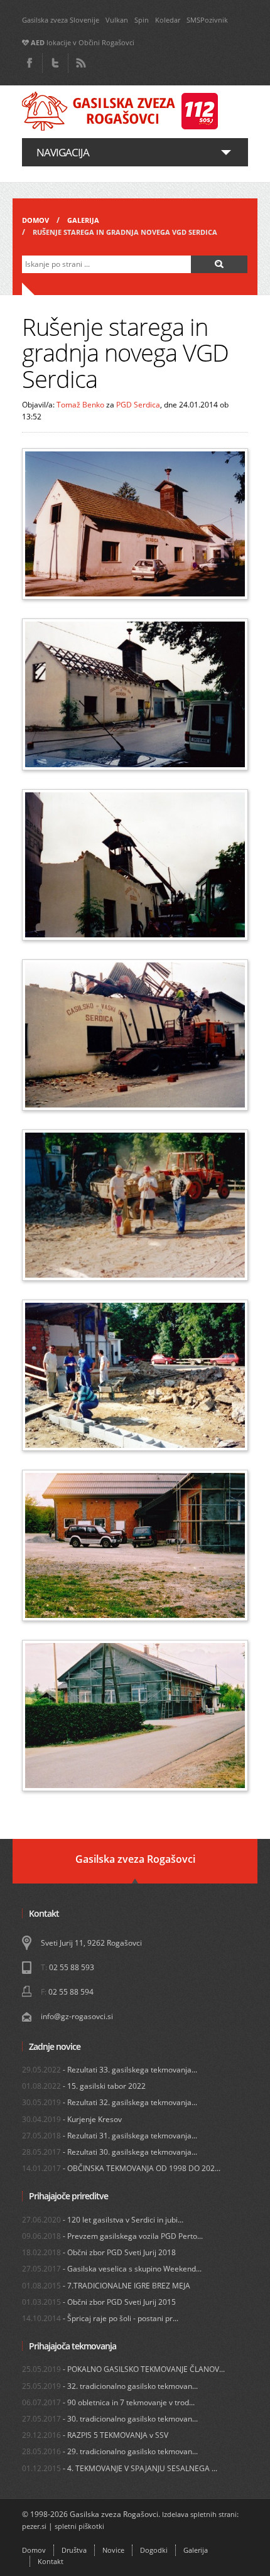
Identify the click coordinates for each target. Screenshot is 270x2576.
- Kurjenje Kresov (72, 2119)
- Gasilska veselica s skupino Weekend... (112, 2269)
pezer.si (34, 2526)
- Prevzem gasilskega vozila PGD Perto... (112, 2236)
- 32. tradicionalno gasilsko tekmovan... (110, 2386)
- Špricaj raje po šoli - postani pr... (100, 2318)
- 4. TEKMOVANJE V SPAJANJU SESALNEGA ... (120, 2468)
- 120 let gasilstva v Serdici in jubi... (103, 2220)
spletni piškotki (79, 2526)
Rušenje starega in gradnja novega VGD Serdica (125, 232)
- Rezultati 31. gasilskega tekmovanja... (110, 2136)
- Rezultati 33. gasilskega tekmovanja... (110, 2070)
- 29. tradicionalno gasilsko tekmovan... (110, 2451)
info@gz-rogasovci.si (77, 2016)
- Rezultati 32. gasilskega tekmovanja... (110, 2102)
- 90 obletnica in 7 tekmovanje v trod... (108, 2402)
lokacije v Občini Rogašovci (83, 43)
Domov (35, 220)
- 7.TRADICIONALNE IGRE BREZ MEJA (106, 2286)
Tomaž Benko (80, 405)
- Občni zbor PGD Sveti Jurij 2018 (99, 2252)
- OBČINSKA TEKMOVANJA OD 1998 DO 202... (121, 2168)
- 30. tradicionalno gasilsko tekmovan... (110, 2419)
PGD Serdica (138, 405)
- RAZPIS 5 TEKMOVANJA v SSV (95, 2435)
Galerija (83, 220)
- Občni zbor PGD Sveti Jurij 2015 (99, 2302)
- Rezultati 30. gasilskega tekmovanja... (110, 2152)
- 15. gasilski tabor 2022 (84, 2086)
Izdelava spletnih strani (199, 2514)
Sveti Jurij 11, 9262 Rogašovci (91, 1943)
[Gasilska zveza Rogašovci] (120, 112)
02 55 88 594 (71, 1992)
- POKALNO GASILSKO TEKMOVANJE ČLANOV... (123, 2369)
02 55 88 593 (72, 1967)
